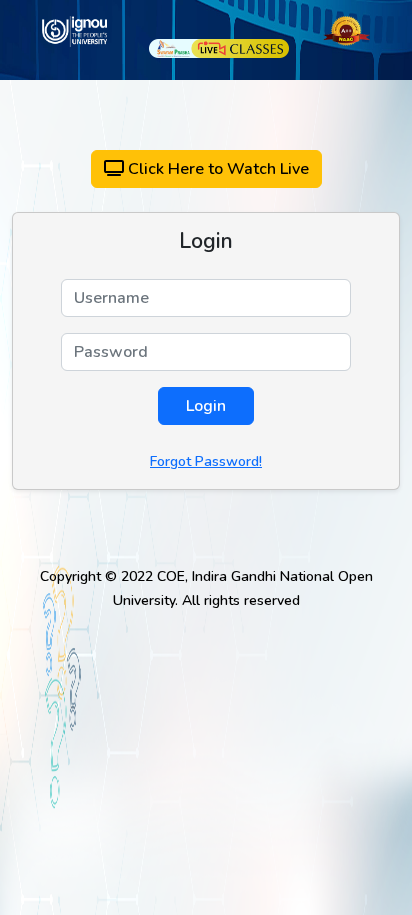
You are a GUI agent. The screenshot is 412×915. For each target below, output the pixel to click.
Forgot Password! (206, 461)
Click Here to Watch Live (216, 169)
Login (206, 406)
